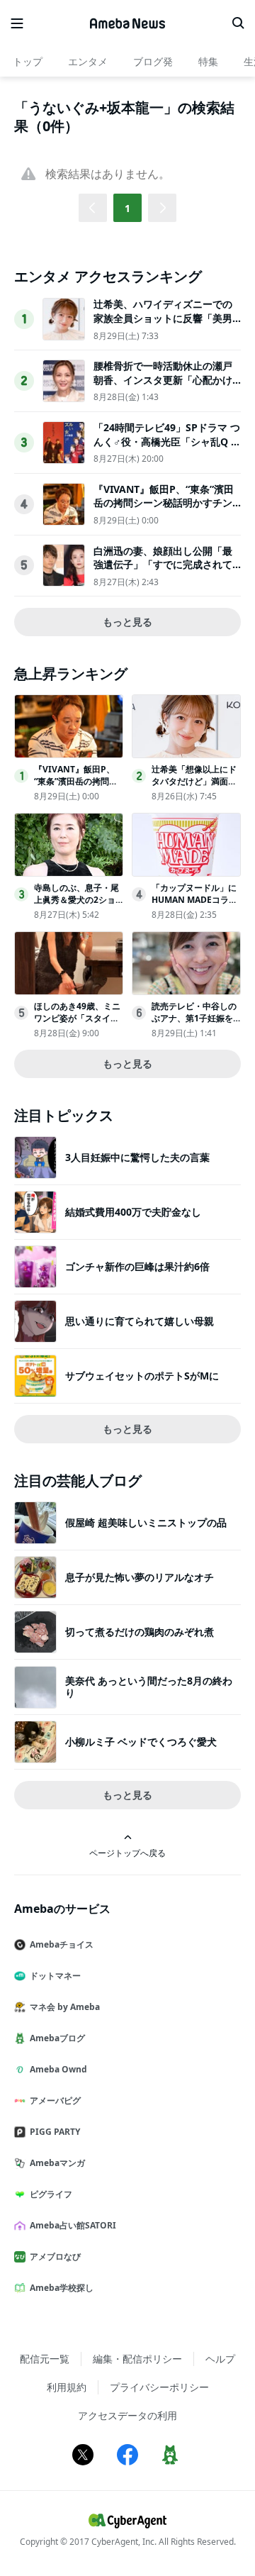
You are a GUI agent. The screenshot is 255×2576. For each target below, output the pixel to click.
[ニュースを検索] (238, 23)
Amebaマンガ (57, 2163)
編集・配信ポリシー (137, 2359)
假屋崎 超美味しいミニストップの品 (146, 1522)
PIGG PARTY (55, 2132)
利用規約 (67, 2387)
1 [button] (127, 208)
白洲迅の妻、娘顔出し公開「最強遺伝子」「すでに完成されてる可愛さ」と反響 (163, 565)
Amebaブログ (57, 2038)
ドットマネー (55, 1976)
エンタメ (88, 61)
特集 (208, 61)
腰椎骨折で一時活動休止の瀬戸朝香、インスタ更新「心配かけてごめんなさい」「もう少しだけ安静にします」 (163, 387)
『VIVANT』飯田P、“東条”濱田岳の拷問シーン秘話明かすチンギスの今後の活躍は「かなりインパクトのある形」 (164, 510)
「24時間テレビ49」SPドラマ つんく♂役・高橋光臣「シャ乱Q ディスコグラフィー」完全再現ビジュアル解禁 (167, 448)
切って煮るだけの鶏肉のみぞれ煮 (140, 1632)
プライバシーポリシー (159, 2387)
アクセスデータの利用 (127, 2415)
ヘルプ (220, 2359)
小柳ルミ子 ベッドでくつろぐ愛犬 (141, 1742)
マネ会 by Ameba (65, 2007)
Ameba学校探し (62, 2288)
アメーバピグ (55, 2100)
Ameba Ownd (58, 2069)
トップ (28, 61)
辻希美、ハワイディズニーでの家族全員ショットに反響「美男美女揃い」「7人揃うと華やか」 (166, 318)
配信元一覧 (45, 2359)
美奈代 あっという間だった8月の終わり (149, 1686)
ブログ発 (153, 61)
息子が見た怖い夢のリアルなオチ (140, 1577)
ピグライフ (51, 2194)
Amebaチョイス (62, 1944)
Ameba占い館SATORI (73, 2225)
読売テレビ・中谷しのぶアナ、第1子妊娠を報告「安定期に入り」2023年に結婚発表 (194, 1024)
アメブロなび (55, 2256)
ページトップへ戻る (127, 1853)
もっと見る (127, 622)
